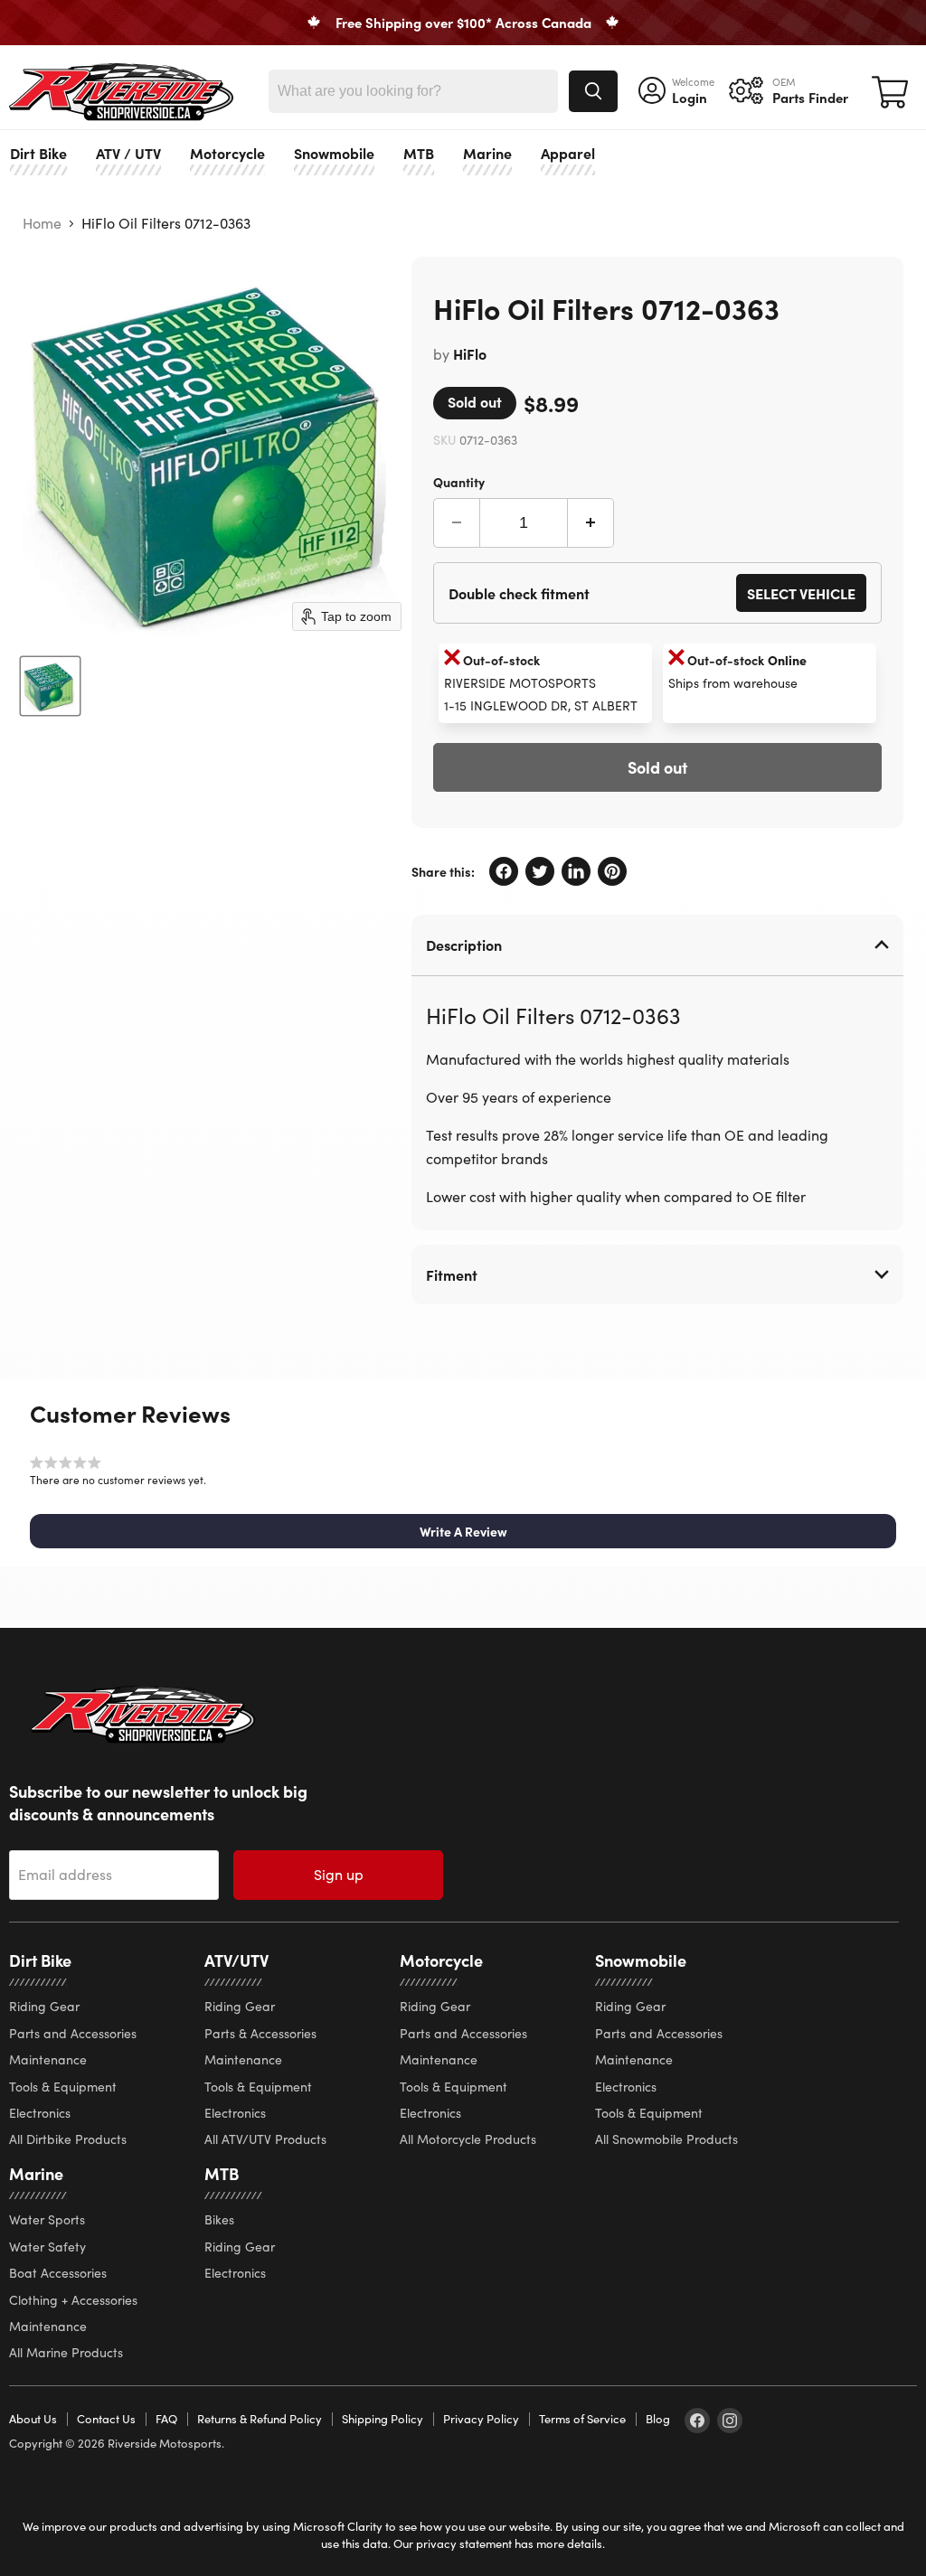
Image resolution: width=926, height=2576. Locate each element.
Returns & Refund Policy (260, 2419)
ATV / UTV (128, 153)
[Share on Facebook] (504, 871)
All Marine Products (66, 2352)
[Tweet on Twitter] (540, 871)
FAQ (166, 2419)
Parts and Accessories (73, 2033)
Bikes (219, 2219)
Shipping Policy (383, 2419)
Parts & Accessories (260, 2033)
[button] (463, 1531)
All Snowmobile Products (666, 2139)
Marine (487, 153)
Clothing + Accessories (73, 2300)
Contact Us (106, 2419)
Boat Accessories (58, 2273)
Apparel (568, 153)
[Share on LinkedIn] (576, 871)
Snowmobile (334, 153)
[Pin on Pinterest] (612, 871)
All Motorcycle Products (468, 2139)
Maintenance (48, 2059)
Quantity (459, 481)
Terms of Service (582, 2419)
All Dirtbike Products (68, 2139)
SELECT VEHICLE (801, 593)
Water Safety (47, 2247)
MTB (419, 153)
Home (42, 223)
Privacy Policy (481, 2419)
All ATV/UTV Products (265, 2139)
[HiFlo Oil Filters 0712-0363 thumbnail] (50, 686)
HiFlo (470, 353)
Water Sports (47, 2219)
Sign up (339, 1874)
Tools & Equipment (63, 2087)
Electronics (40, 2113)
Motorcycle (227, 153)
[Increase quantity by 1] (591, 523)
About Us (33, 2419)
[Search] (593, 91)
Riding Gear (44, 2006)
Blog (658, 2419)
